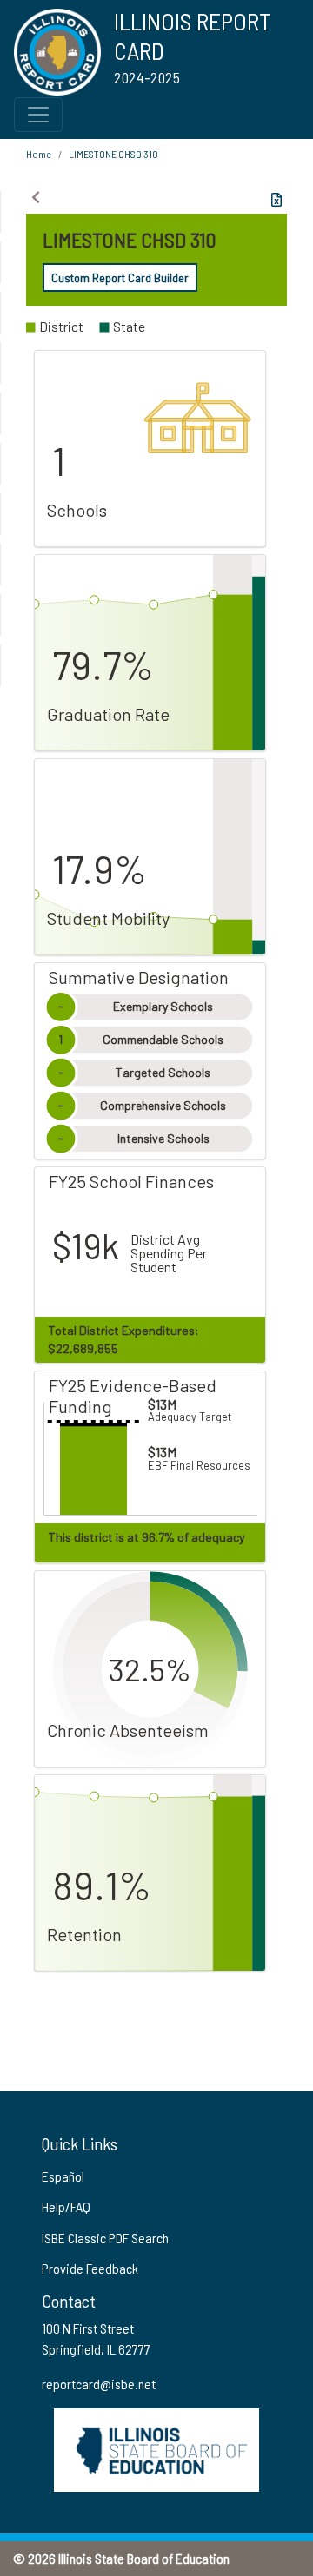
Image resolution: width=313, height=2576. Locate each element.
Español (63, 2176)
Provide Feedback (90, 2268)
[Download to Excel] (276, 200)
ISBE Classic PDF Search (105, 2238)
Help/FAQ (66, 2206)
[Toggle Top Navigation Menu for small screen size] (38, 115)
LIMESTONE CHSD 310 (113, 154)
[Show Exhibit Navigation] (36, 197)
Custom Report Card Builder (120, 277)
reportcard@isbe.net (99, 2384)
